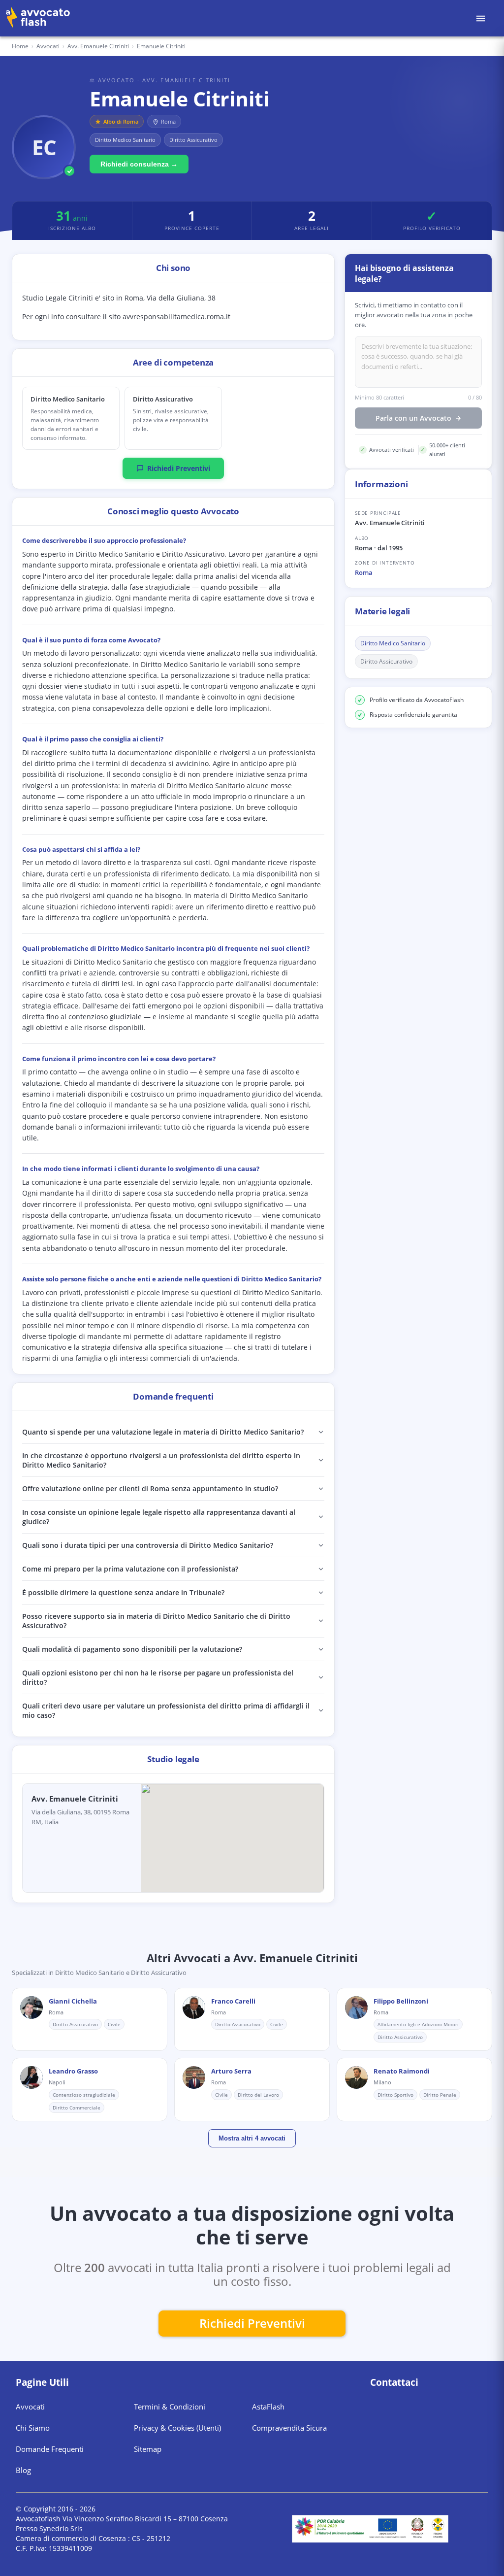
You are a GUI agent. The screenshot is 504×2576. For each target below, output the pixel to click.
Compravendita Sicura (289, 2428)
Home (20, 46)
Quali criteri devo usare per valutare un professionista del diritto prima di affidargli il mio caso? (166, 1710)
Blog (23, 2470)
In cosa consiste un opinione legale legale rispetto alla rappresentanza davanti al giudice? (159, 1517)
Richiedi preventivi (252, 2323)
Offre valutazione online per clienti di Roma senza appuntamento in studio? (150, 1489)
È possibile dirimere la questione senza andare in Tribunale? (123, 1592)
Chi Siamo (33, 2428)
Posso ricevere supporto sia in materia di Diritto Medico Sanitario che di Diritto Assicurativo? (156, 1621)
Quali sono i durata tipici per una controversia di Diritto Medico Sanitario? (148, 1545)
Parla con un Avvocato (413, 418)
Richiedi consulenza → (139, 164)
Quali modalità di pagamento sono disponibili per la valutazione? (132, 1649)
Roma (364, 572)
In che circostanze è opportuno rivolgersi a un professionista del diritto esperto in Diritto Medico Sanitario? (161, 1460)
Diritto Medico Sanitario (393, 643)
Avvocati (48, 46)
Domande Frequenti (50, 2449)
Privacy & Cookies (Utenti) (177, 2428)
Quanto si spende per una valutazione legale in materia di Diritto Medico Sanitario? (163, 1432)
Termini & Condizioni (170, 2407)
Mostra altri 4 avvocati (252, 2138)
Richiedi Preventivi (179, 468)
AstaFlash (268, 2407)
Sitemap (148, 2449)
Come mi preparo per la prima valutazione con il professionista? (130, 1569)
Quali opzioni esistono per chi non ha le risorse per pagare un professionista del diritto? (158, 1677)
